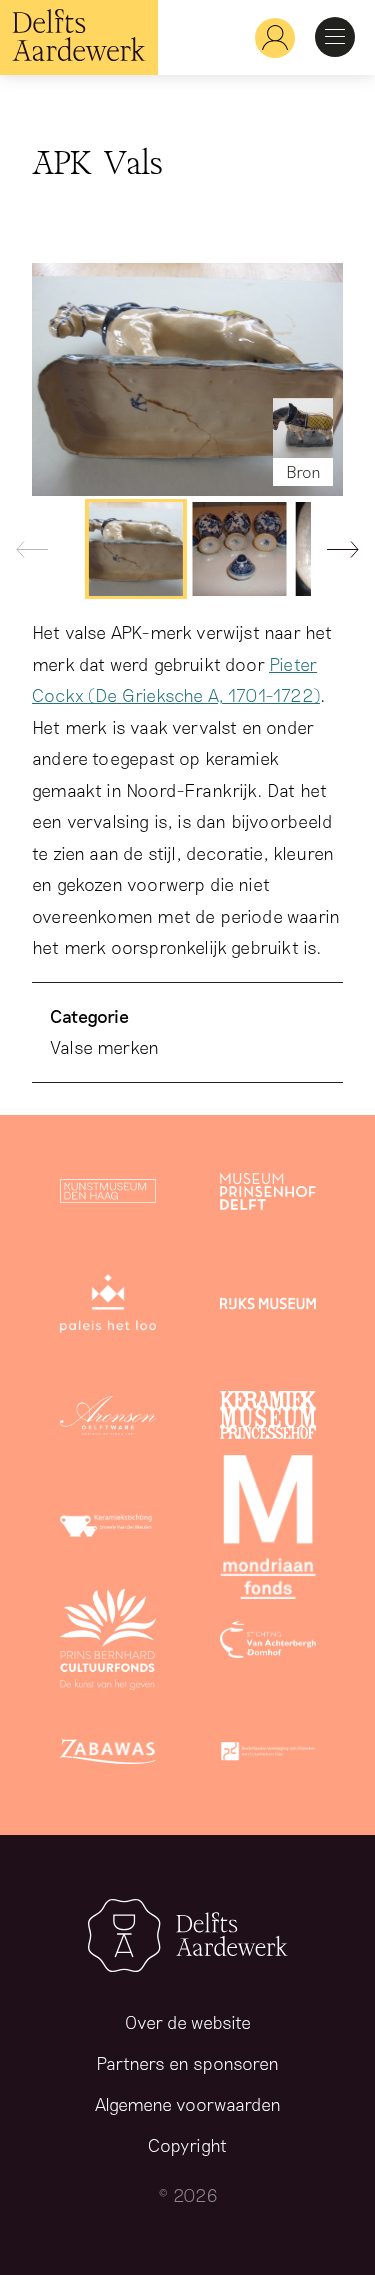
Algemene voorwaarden (188, 2104)
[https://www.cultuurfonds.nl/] (108, 1643)
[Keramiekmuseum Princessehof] (268, 1419)
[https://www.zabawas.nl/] (108, 1755)
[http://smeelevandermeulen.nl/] (108, 1531)
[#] (267, 37)
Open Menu (335, 37)
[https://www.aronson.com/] (108, 1419)
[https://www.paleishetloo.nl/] (108, 1307)
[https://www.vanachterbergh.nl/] (268, 1643)
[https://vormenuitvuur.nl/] (268, 1755)
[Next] (335, 554)
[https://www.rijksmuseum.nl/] (268, 1307)
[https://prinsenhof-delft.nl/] (268, 1195)
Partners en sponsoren (187, 2063)
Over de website (188, 2022)
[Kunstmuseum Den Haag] (108, 1195)
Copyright (187, 2145)
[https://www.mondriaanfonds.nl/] (268, 1531)
